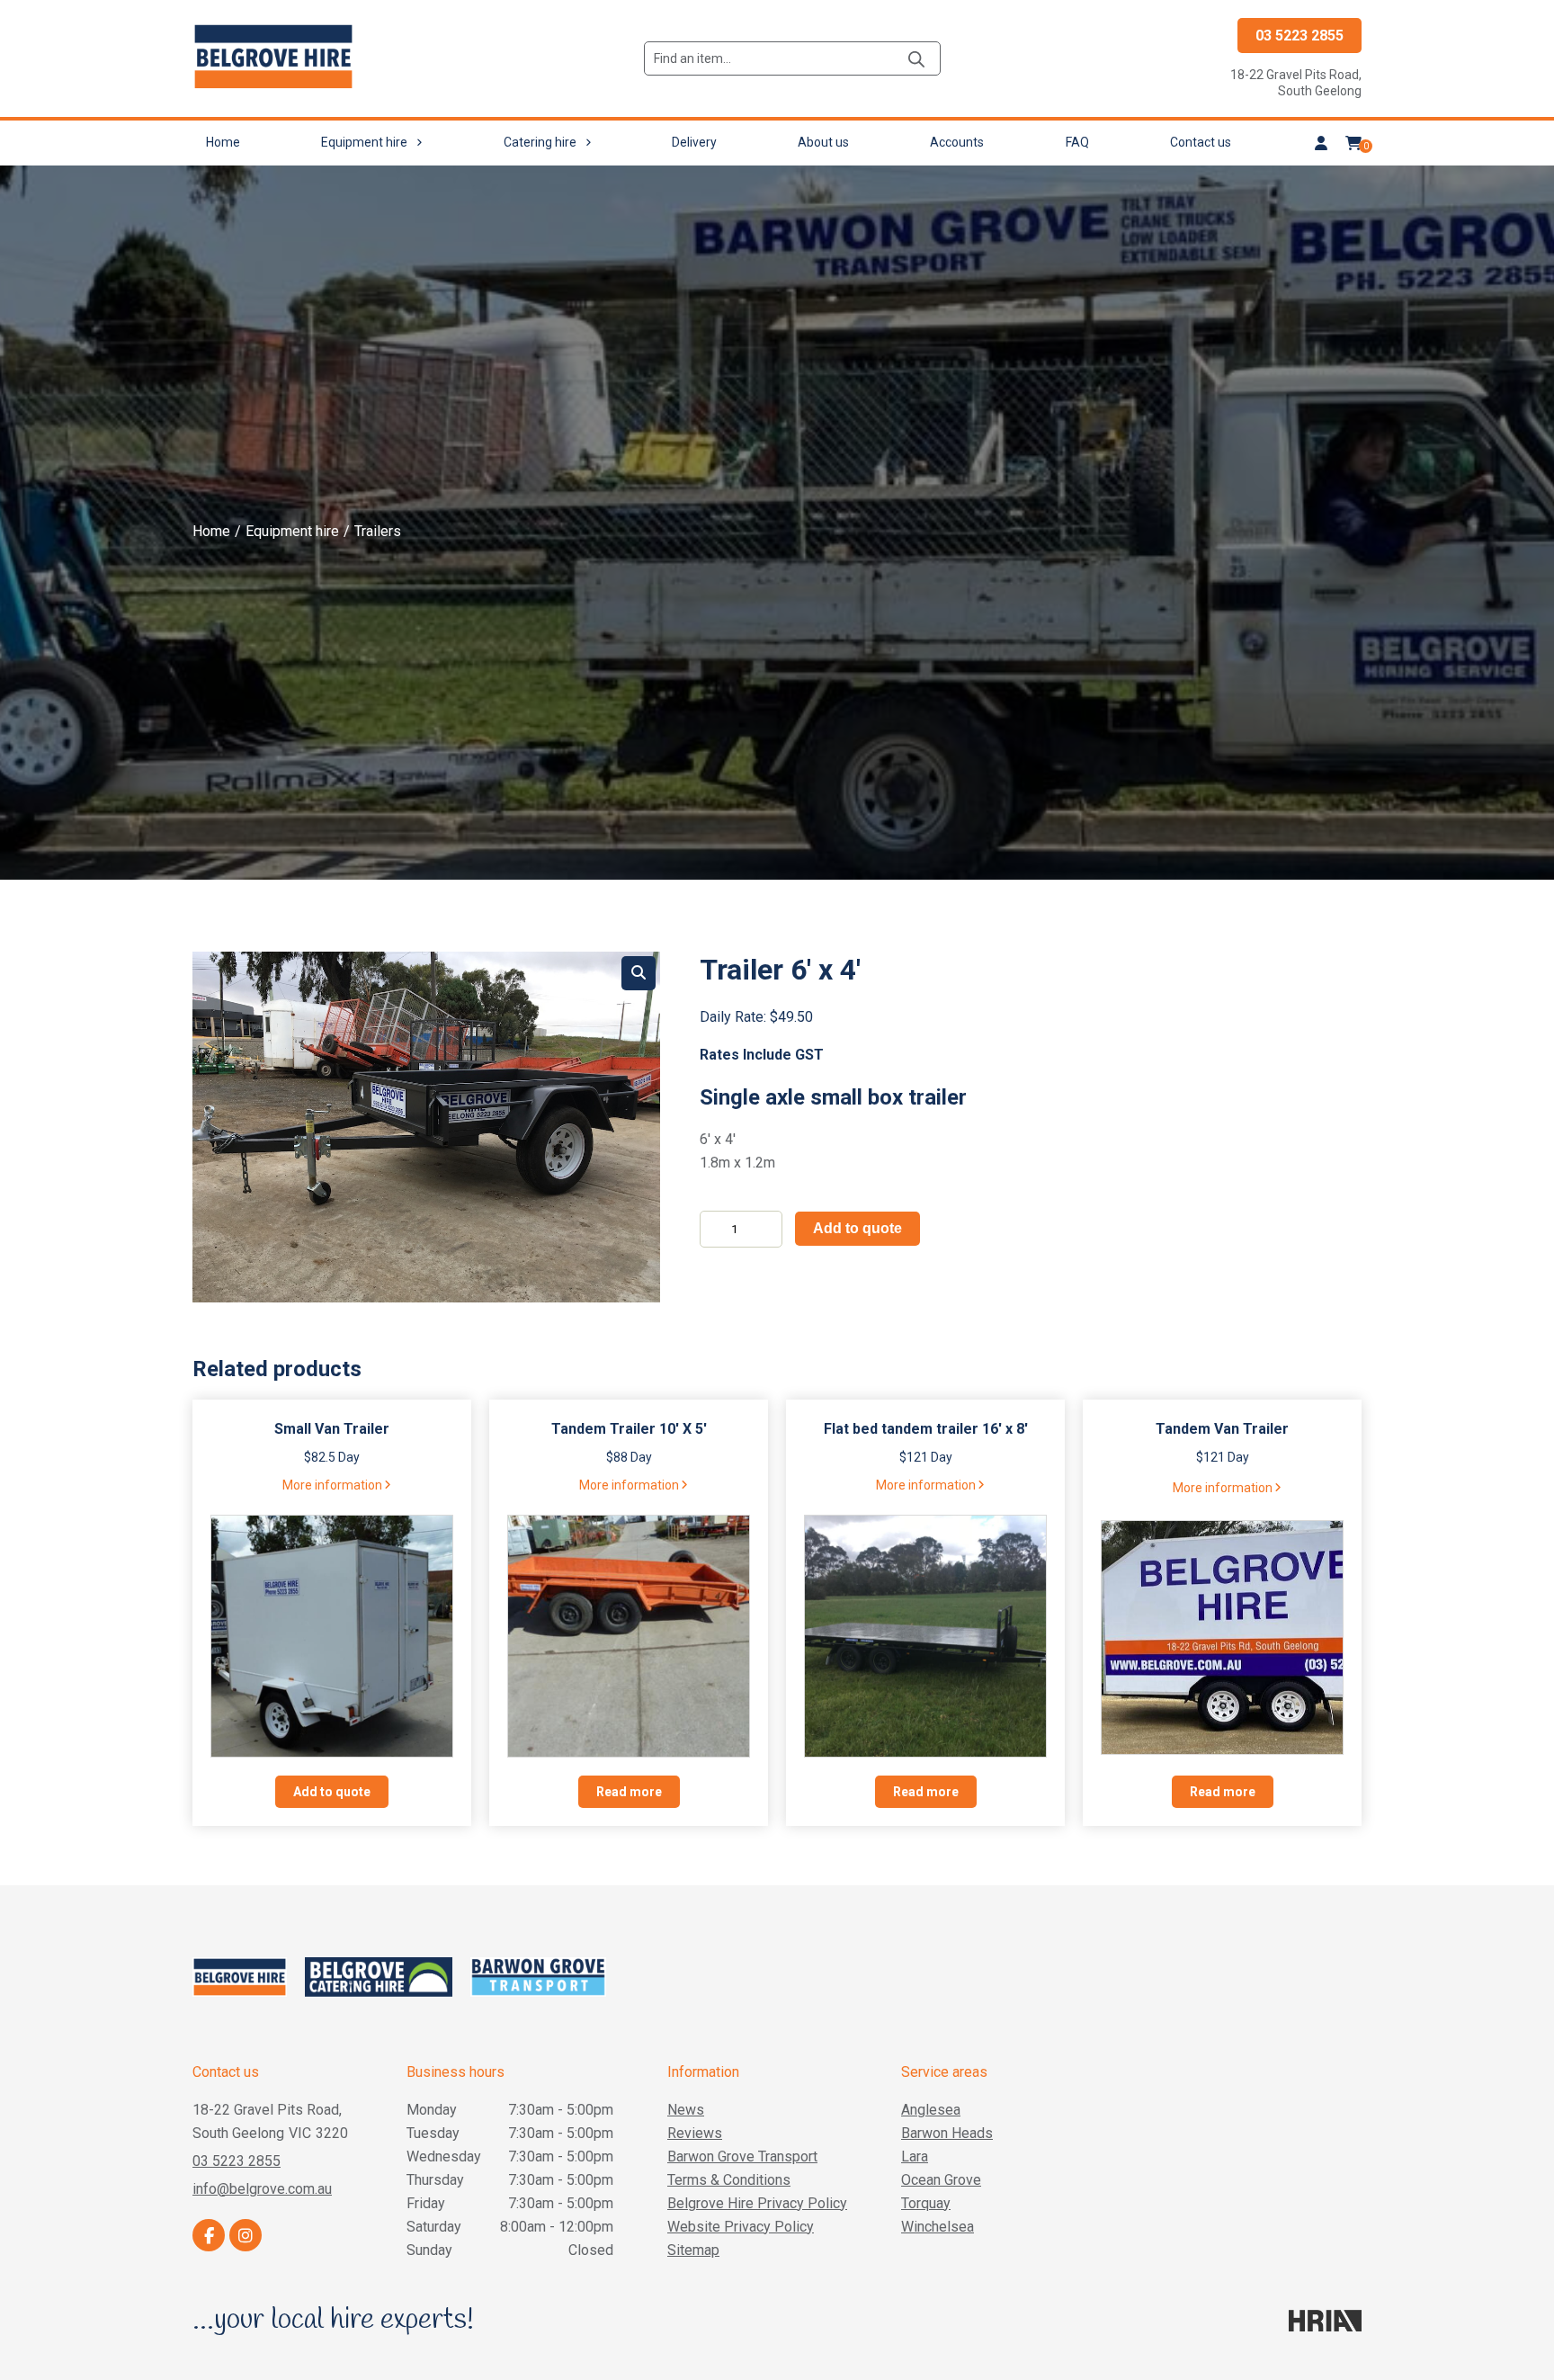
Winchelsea (938, 2227)
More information (332, 1485)
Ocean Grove (941, 2180)
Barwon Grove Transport (742, 2156)
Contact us (1201, 142)
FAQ (1077, 142)
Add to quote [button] (332, 1792)
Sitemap (693, 2250)
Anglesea (931, 2110)
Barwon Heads (947, 2133)
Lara (915, 2156)
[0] (1353, 143)
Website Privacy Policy (741, 2227)
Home (223, 142)
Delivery (694, 142)
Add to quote (857, 1228)
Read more (629, 1792)
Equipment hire (364, 142)
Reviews (695, 2133)
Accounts (957, 142)
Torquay (926, 2203)
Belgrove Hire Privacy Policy (757, 2203)
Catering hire (540, 142)
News (686, 2110)
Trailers (378, 531)
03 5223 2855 (1299, 36)
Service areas (944, 2072)
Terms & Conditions (729, 2180)
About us (823, 142)
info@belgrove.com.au (262, 2189)
